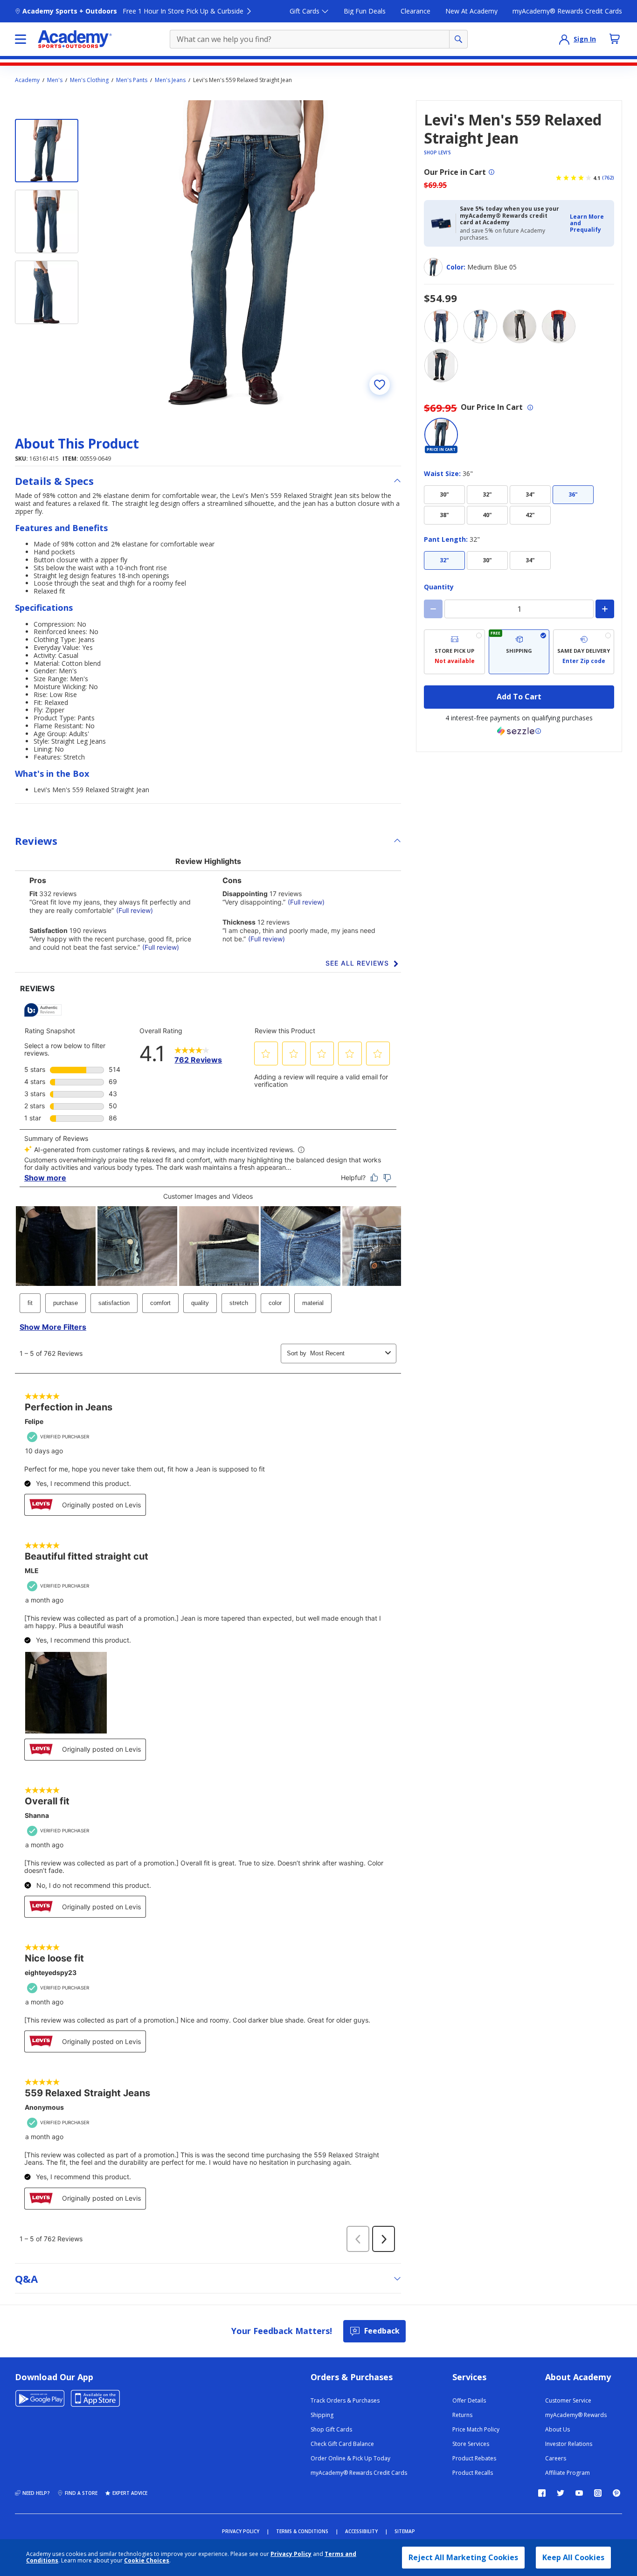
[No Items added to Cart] (615, 39)
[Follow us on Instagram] (598, 2493)
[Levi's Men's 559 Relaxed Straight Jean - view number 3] (47, 292)
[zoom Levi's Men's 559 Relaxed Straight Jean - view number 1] (248, 253)
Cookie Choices (147, 2561)
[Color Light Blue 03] (480, 326)
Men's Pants (132, 80)
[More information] (492, 172)
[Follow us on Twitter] (561, 2493)
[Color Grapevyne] (559, 326)
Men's (55, 80)
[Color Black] (441, 366)
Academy (27, 80)
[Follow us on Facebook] (542, 2493)
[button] (589, 224)
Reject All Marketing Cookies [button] (463, 2557)
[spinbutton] (519, 609)
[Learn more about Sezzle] (519, 731)
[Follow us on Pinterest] (616, 2493)
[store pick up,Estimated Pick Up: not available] (454, 652)
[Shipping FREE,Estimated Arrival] (519, 652)
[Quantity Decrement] (433, 609)
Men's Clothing (89, 80)
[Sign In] (564, 39)
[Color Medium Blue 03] (441, 326)
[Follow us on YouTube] (579, 2493)
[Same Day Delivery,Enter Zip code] (584, 652)
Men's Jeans (170, 80)
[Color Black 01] (519, 326)
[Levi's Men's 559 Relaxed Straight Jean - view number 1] (47, 151)
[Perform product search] (458, 39)
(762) (608, 178)
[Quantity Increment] (605, 609)
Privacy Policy (291, 2554)
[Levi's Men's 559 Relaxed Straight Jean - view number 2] (47, 221)
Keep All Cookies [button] (573, 2557)
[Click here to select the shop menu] (21, 39)
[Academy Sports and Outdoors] (75, 39)
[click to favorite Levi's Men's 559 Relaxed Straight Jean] (380, 385)
